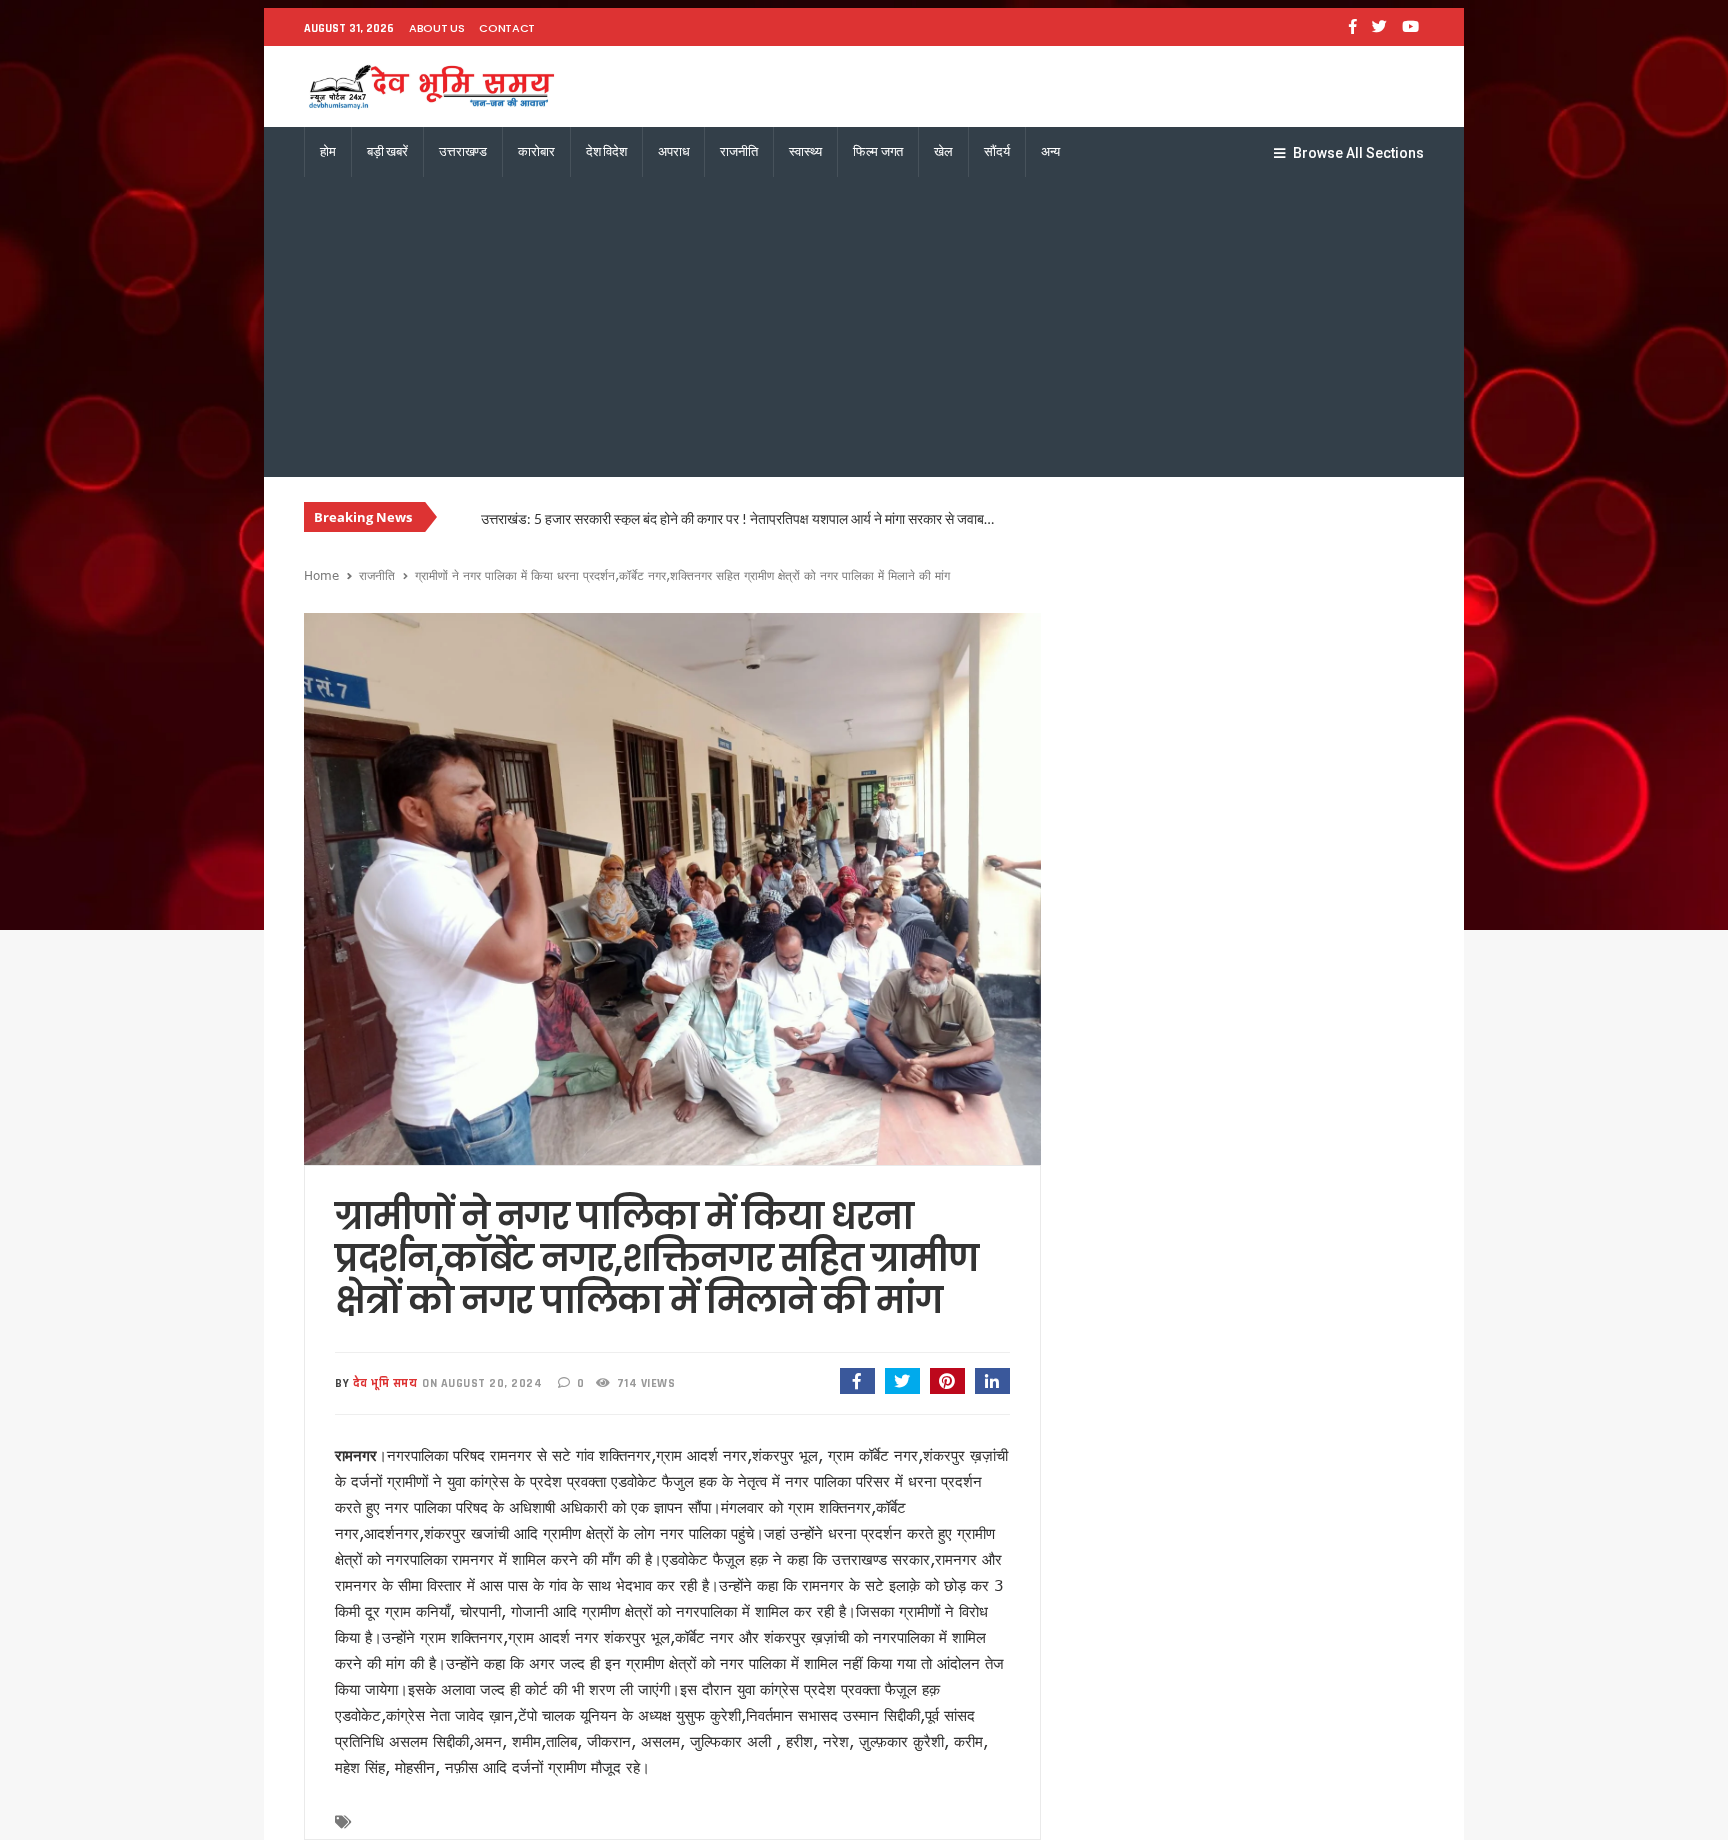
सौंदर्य (997, 151)
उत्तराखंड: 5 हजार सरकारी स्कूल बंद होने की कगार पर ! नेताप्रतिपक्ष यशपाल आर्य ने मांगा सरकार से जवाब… (737, 518)
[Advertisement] (864, 327)
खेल (943, 151)
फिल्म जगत (878, 151)
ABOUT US (436, 28)
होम (328, 151)
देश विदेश (606, 151)
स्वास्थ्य (805, 151)
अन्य (1051, 151)
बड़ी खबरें (387, 151)
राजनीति (738, 151)
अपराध (673, 151)
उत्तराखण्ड (463, 151)
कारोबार (536, 151)
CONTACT (507, 28)
